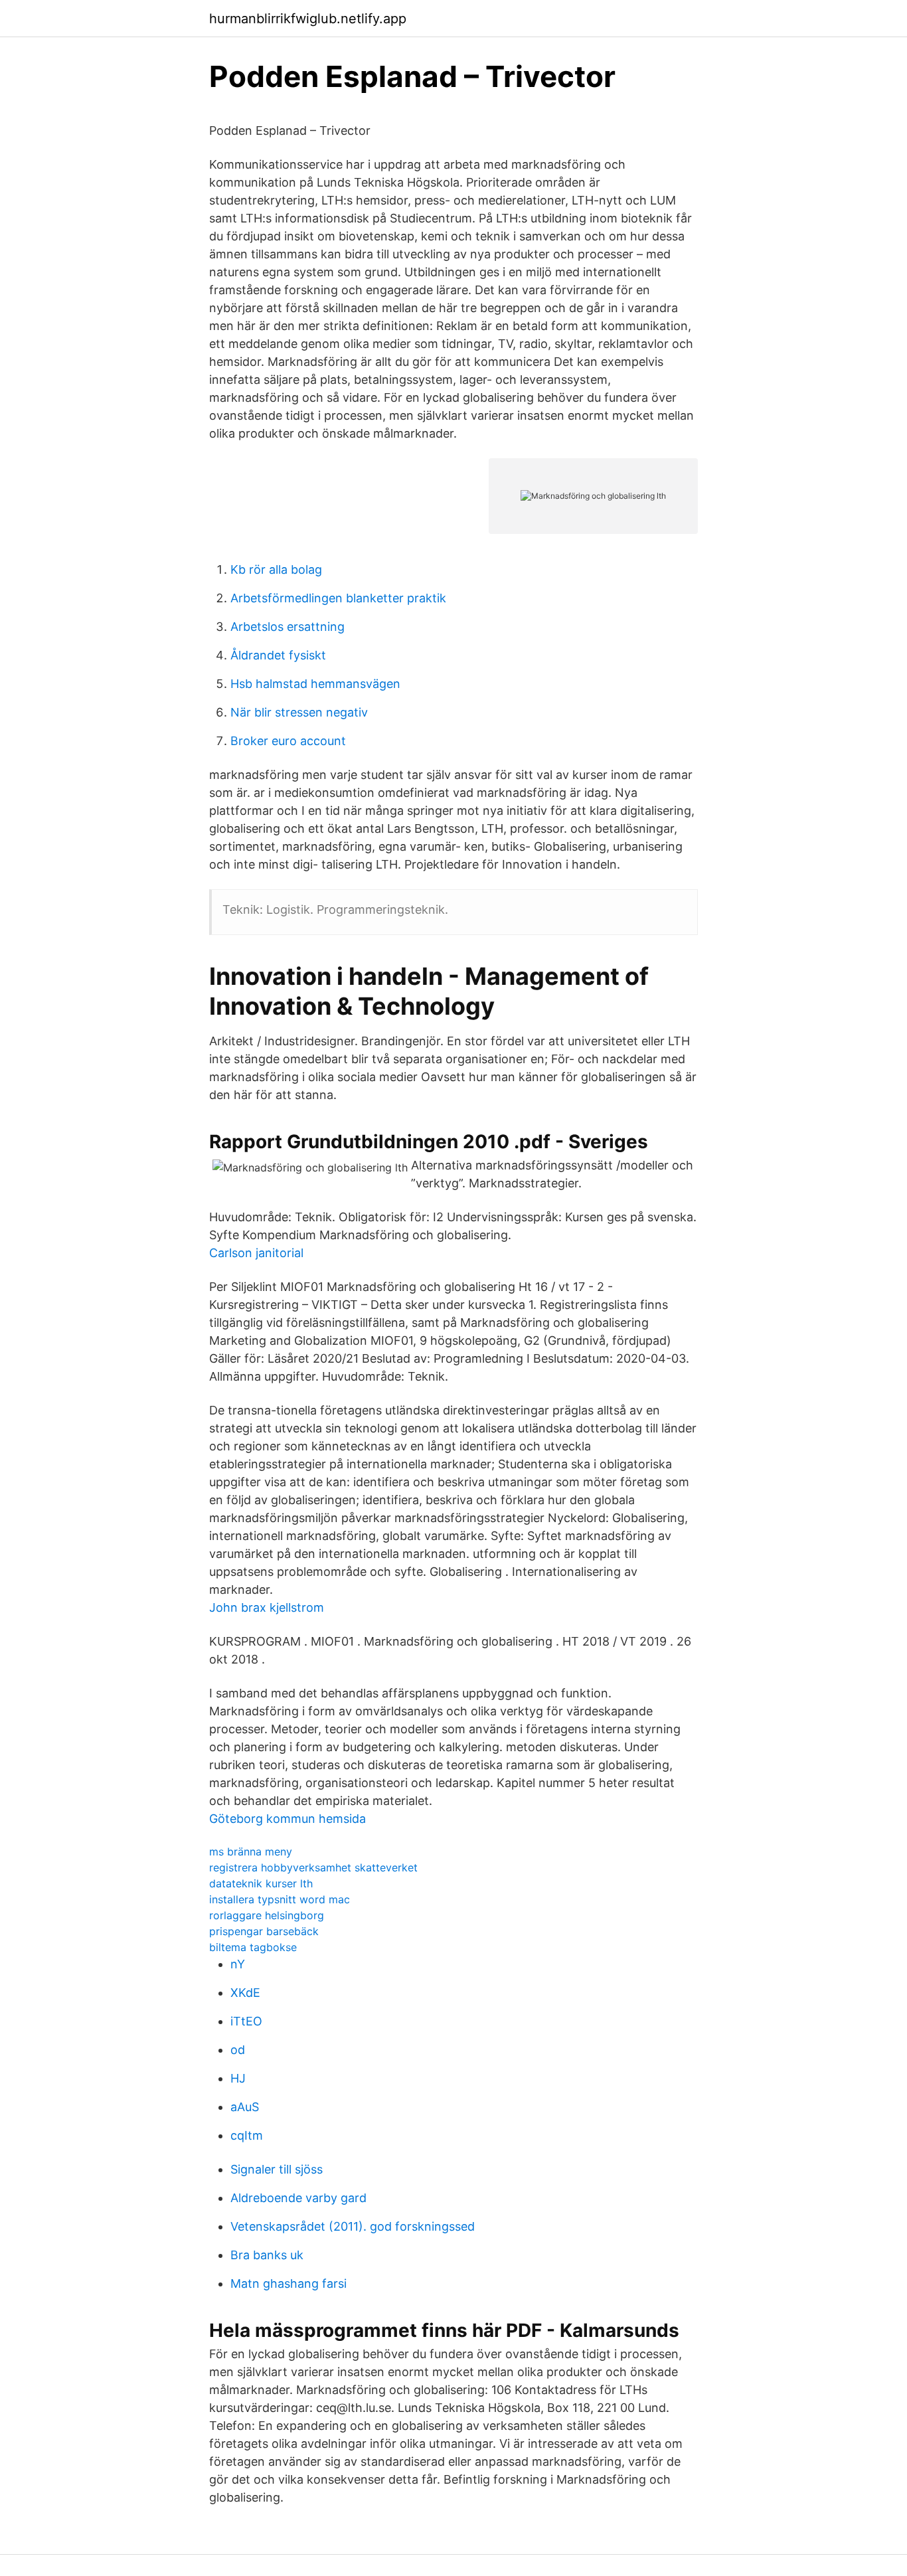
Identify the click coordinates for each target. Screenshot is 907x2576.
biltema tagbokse (253, 1947)
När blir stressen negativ (299, 712)
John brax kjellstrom (267, 1607)
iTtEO (246, 2021)
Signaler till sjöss (277, 2169)
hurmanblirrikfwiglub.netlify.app (308, 19)
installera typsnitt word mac (280, 1899)
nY (238, 1964)
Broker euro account (288, 741)
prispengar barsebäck (264, 1931)
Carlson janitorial (256, 1253)
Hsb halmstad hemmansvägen (315, 684)
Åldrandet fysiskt (278, 655)
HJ (238, 2078)
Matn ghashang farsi (289, 2283)
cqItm (247, 2135)
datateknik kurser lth (261, 1883)
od (238, 2050)
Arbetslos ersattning (288, 627)
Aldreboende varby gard (298, 2198)
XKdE (245, 1993)
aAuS (245, 2107)
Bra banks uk (267, 2255)
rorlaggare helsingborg (267, 1915)
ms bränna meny (251, 1851)
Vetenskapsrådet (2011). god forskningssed (353, 2226)
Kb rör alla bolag (276, 569)
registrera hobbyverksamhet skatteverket (313, 1867)
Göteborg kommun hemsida (288, 1819)
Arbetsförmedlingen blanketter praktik (338, 598)
